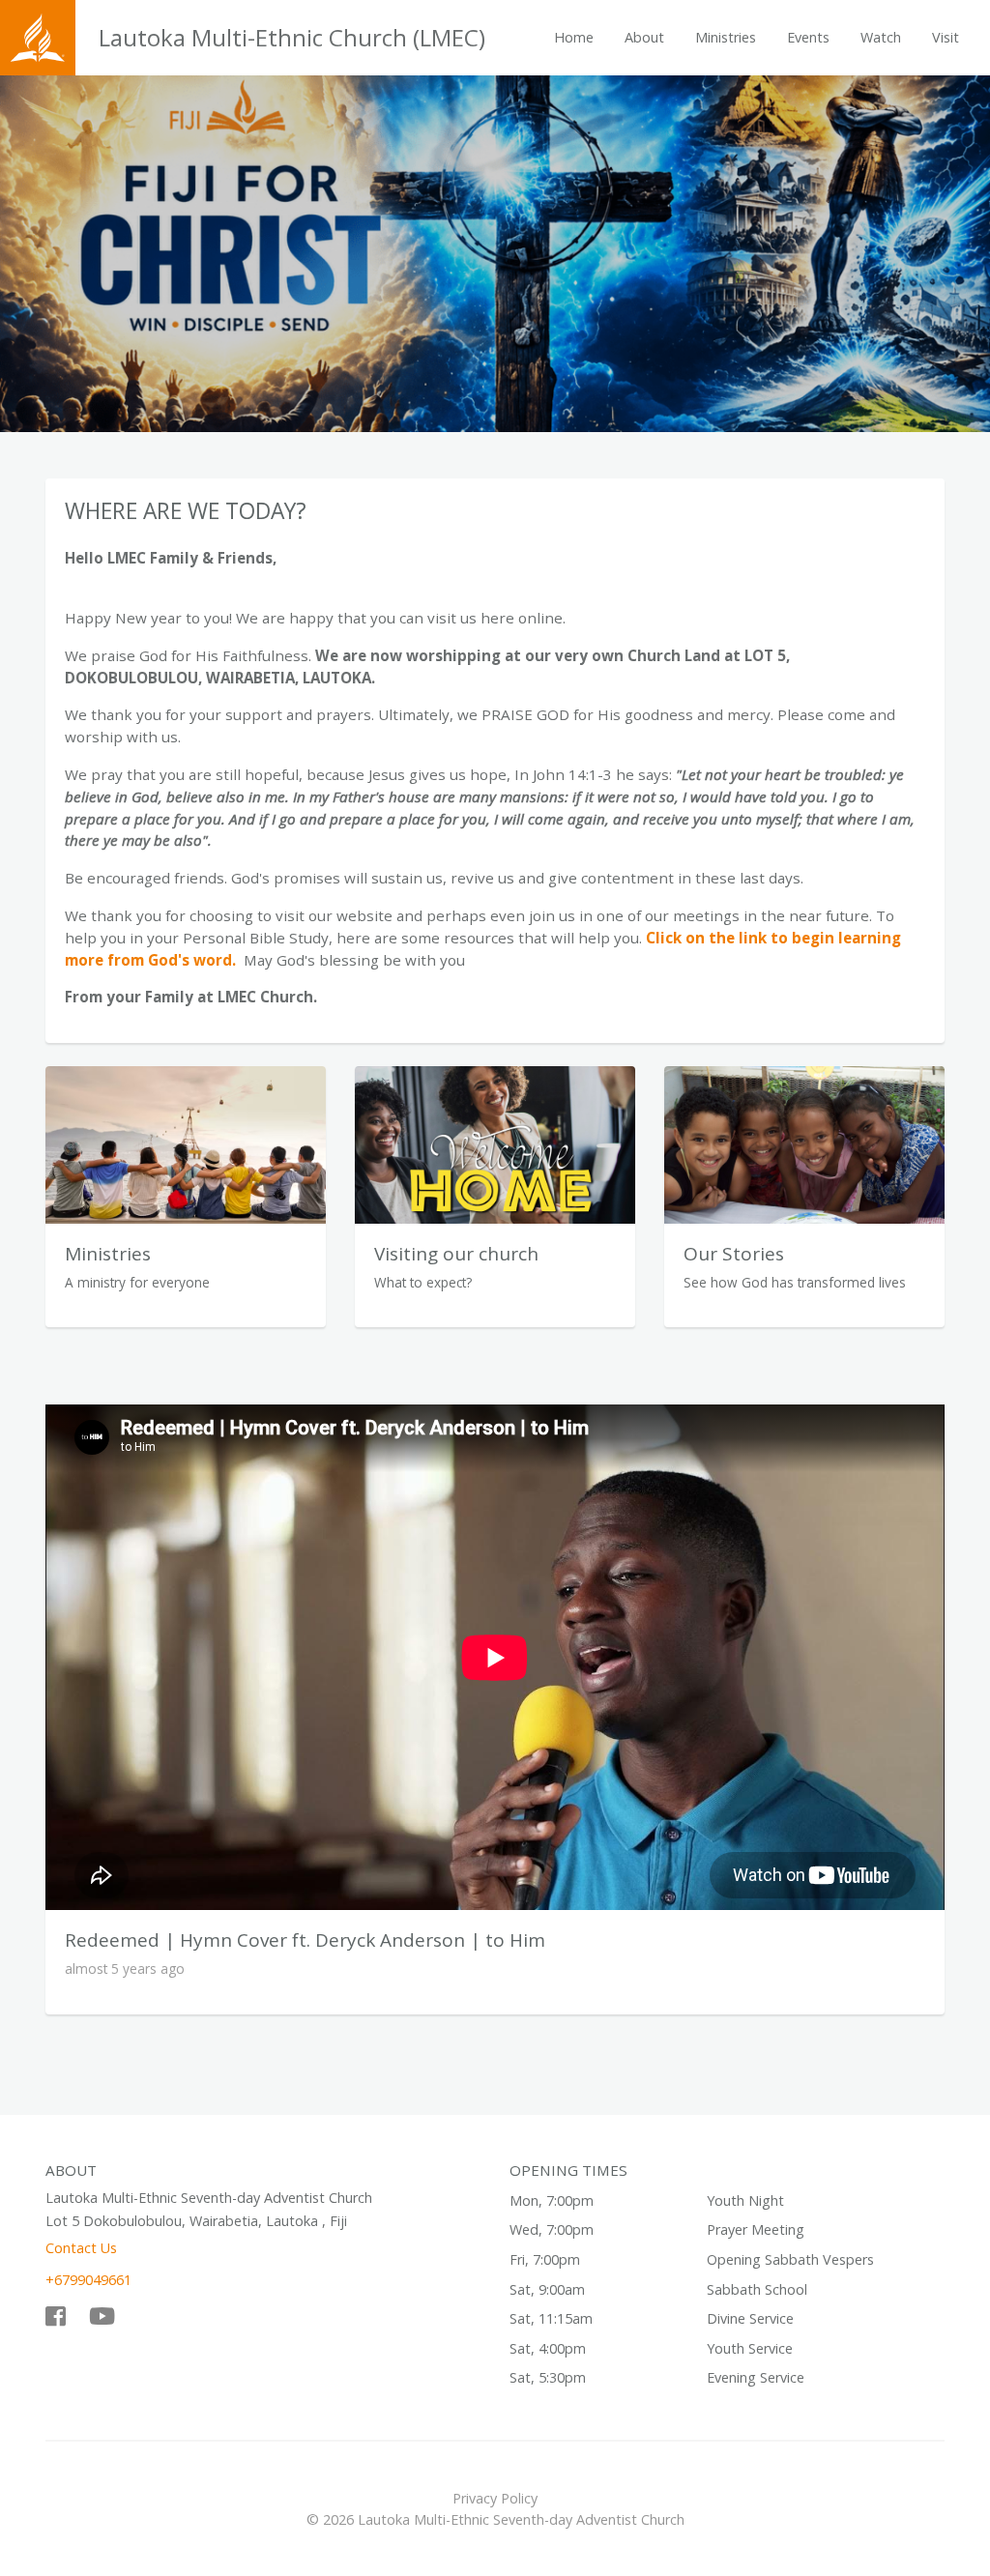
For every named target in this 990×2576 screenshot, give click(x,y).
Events (808, 37)
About (644, 37)
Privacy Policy (495, 2498)
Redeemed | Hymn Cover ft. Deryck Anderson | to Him (305, 1940)
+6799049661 (88, 2280)
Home (574, 37)
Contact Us (81, 2248)
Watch (881, 37)
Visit (946, 37)
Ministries (726, 37)
